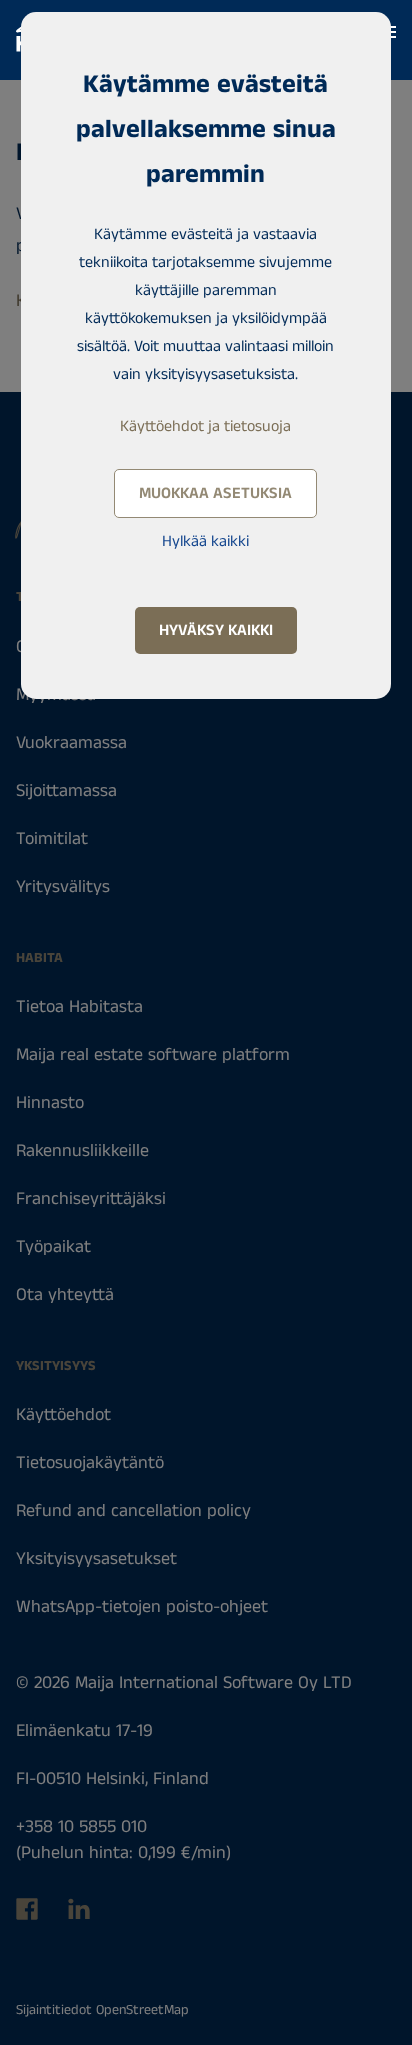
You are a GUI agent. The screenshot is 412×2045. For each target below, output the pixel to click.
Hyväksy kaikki (216, 630)
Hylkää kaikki (205, 541)
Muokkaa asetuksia (215, 493)
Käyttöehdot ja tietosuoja (205, 426)
